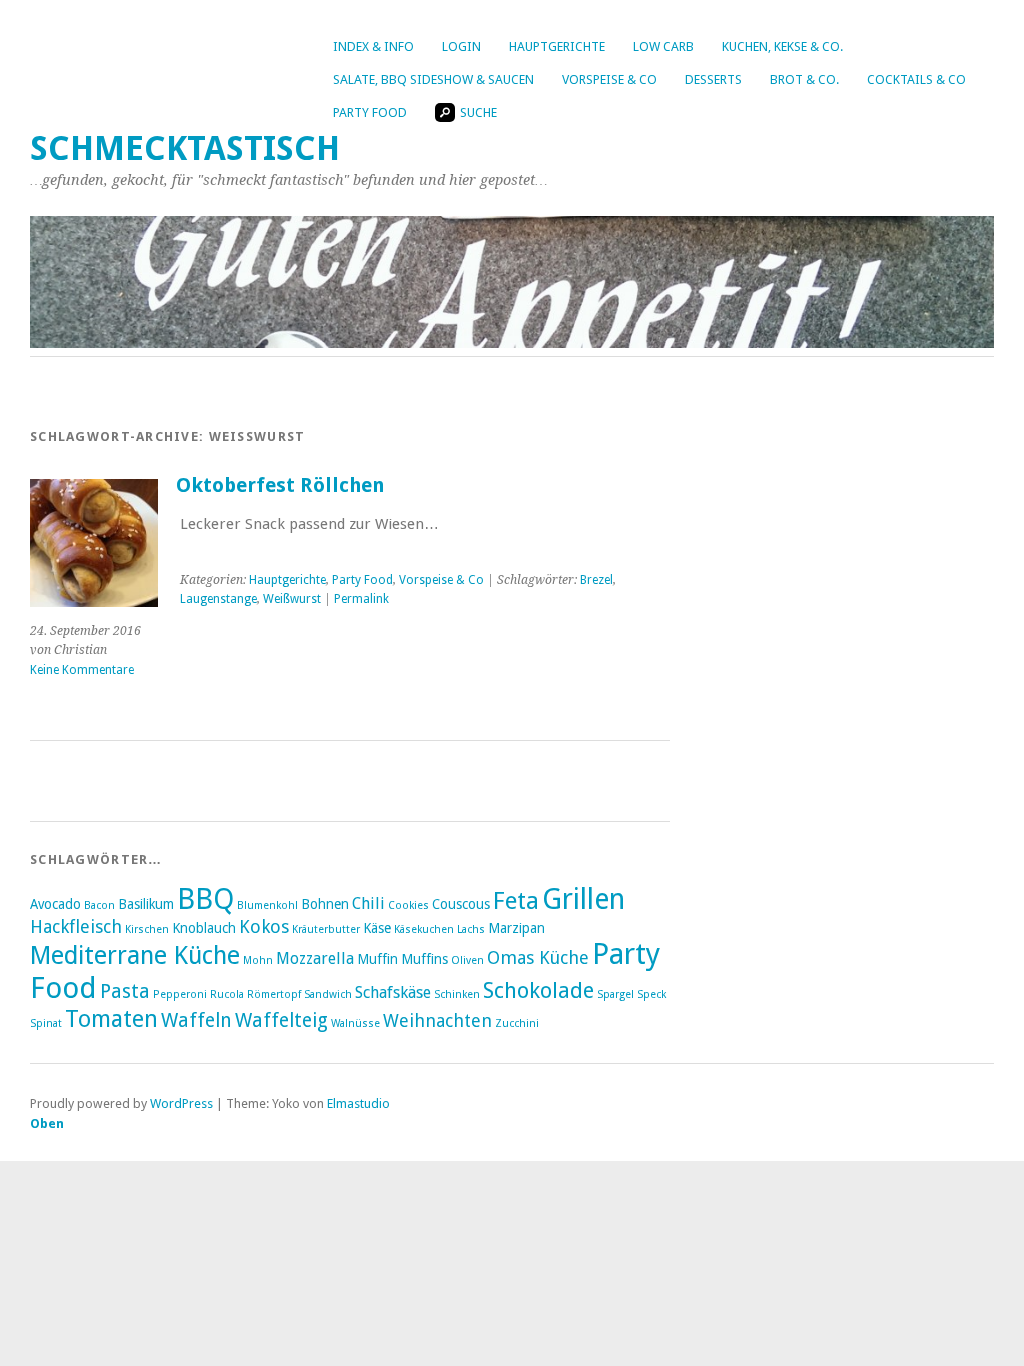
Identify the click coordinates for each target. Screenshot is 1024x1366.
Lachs (471, 929)
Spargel (615, 994)
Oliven (467, 960)
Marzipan (516, 928)
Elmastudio (358, 1103)
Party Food (370, 112)
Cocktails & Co (916, 79)
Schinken (457, 994)
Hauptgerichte (557, 46)
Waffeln (196, 1020)
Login (461, 46)
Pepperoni (180, 994)
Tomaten (111, 1019)
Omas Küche (538, 957)
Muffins (424, 959)
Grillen (583, 899)
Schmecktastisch (185, 148)
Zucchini (517, 1023)
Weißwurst (292, 599)
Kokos (264, 926)
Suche (478, 112)
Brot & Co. (804, 79)
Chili (368, 903)
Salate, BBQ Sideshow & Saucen (433, 79)
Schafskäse (393, 992)
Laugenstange (218, 599)
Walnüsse (355, 1023)
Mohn (258, 960)
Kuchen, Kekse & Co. (782, 46)
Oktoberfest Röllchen (280, 485)
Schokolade (538, 990)
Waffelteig (281, 1020)
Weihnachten (437, 1020)
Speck (651, 994)
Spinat (46, 1023)
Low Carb (663, 46)
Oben (47, 1123)
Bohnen (325, 904)
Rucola (227, 994)
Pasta (125, 991)
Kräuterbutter (326, 929)
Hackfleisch (76, 926)
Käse (377, 928)
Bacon (99, 905)
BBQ (205, 899)
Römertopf (274, 994)
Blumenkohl (267, 905)
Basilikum (146, 904)
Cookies (408, 905)
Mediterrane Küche (135, 955)
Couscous (461, 904)
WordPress (181, 1103)
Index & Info (373, 46)
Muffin (377, 959)
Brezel (596, 580)
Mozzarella (315, 958)
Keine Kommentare (82, 670)
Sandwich (328, 994)
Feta (516, 901)
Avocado (55, 904)
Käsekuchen (424, 929)
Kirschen (147, 929)
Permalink (361, 599)
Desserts (713, 79)
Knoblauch (204, 928)
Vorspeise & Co (609, 79)
